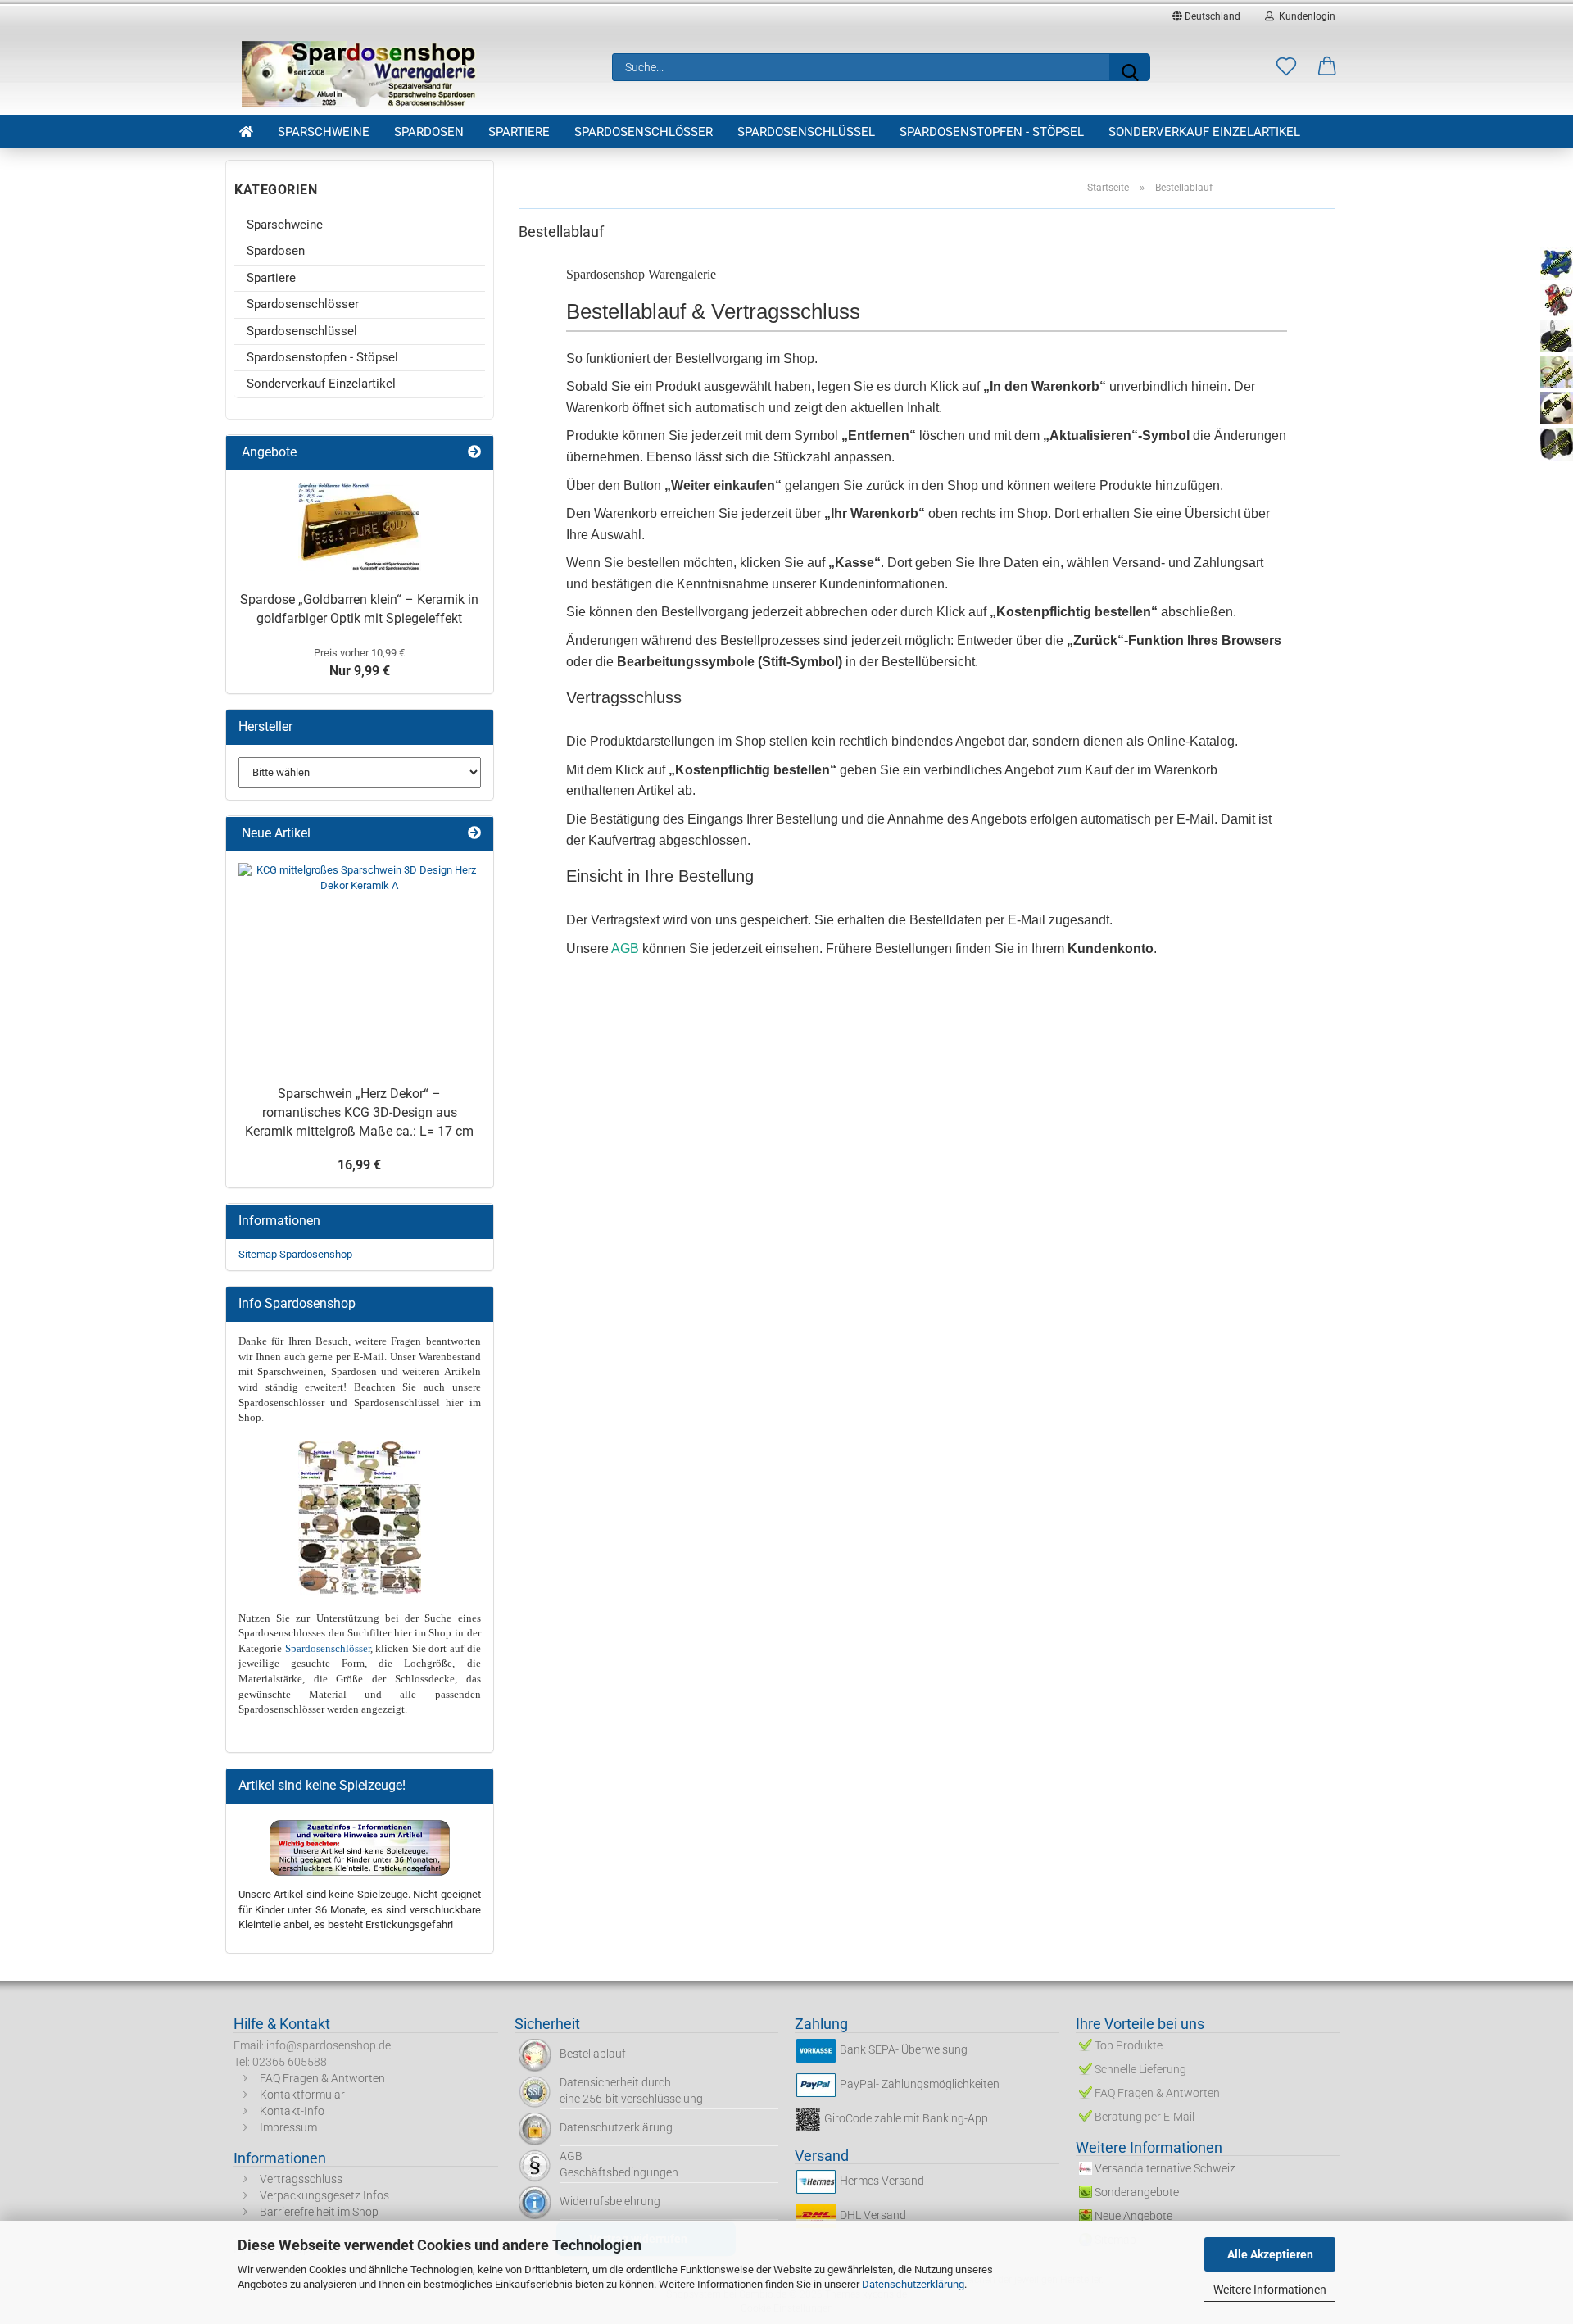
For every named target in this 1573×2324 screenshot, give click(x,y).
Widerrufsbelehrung (610, 2201)
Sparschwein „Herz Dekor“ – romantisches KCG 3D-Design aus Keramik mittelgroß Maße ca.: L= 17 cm (359, 1112)
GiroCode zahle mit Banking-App (906, 2118)
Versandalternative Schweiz (1165, 2168)
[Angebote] (474, 453)
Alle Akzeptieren (1270, 2254)
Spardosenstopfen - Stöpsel (992, 132)
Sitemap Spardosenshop (295, 1254)
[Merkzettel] (1286, 67)
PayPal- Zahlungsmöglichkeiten (920, 2084)
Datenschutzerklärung (913, 2284)
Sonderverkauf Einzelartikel (1204, 132)
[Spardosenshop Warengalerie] (360, 74)
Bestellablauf (593, 2054)
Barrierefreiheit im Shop (319, 2212)
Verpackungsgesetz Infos (324, 2195)
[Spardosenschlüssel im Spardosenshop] (360, 1462)
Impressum (288, 2127)
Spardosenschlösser (644, 132)
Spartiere (519, 132)
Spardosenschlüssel (806, 132)
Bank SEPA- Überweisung (904, 2049)
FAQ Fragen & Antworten (322, 2078)
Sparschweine (324, 132)
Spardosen (429, 132)
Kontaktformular (302, 2095)
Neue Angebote (1133, 2216)
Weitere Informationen (1270, 2290)
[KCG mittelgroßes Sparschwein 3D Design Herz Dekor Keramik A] (360, 966)
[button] (1327, 67)
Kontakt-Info (292, 2111)
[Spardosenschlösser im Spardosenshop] (360, 1539)
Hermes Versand (882, 2181)
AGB (625, 949)
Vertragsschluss (301, 2179)
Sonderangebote (1137, 2192)
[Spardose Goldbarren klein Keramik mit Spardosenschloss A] (360, 527)
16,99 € (359, 1165)
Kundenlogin (1305, 16)
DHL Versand (873, 2216)
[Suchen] (1130, 67)
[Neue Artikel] (474, 834)
